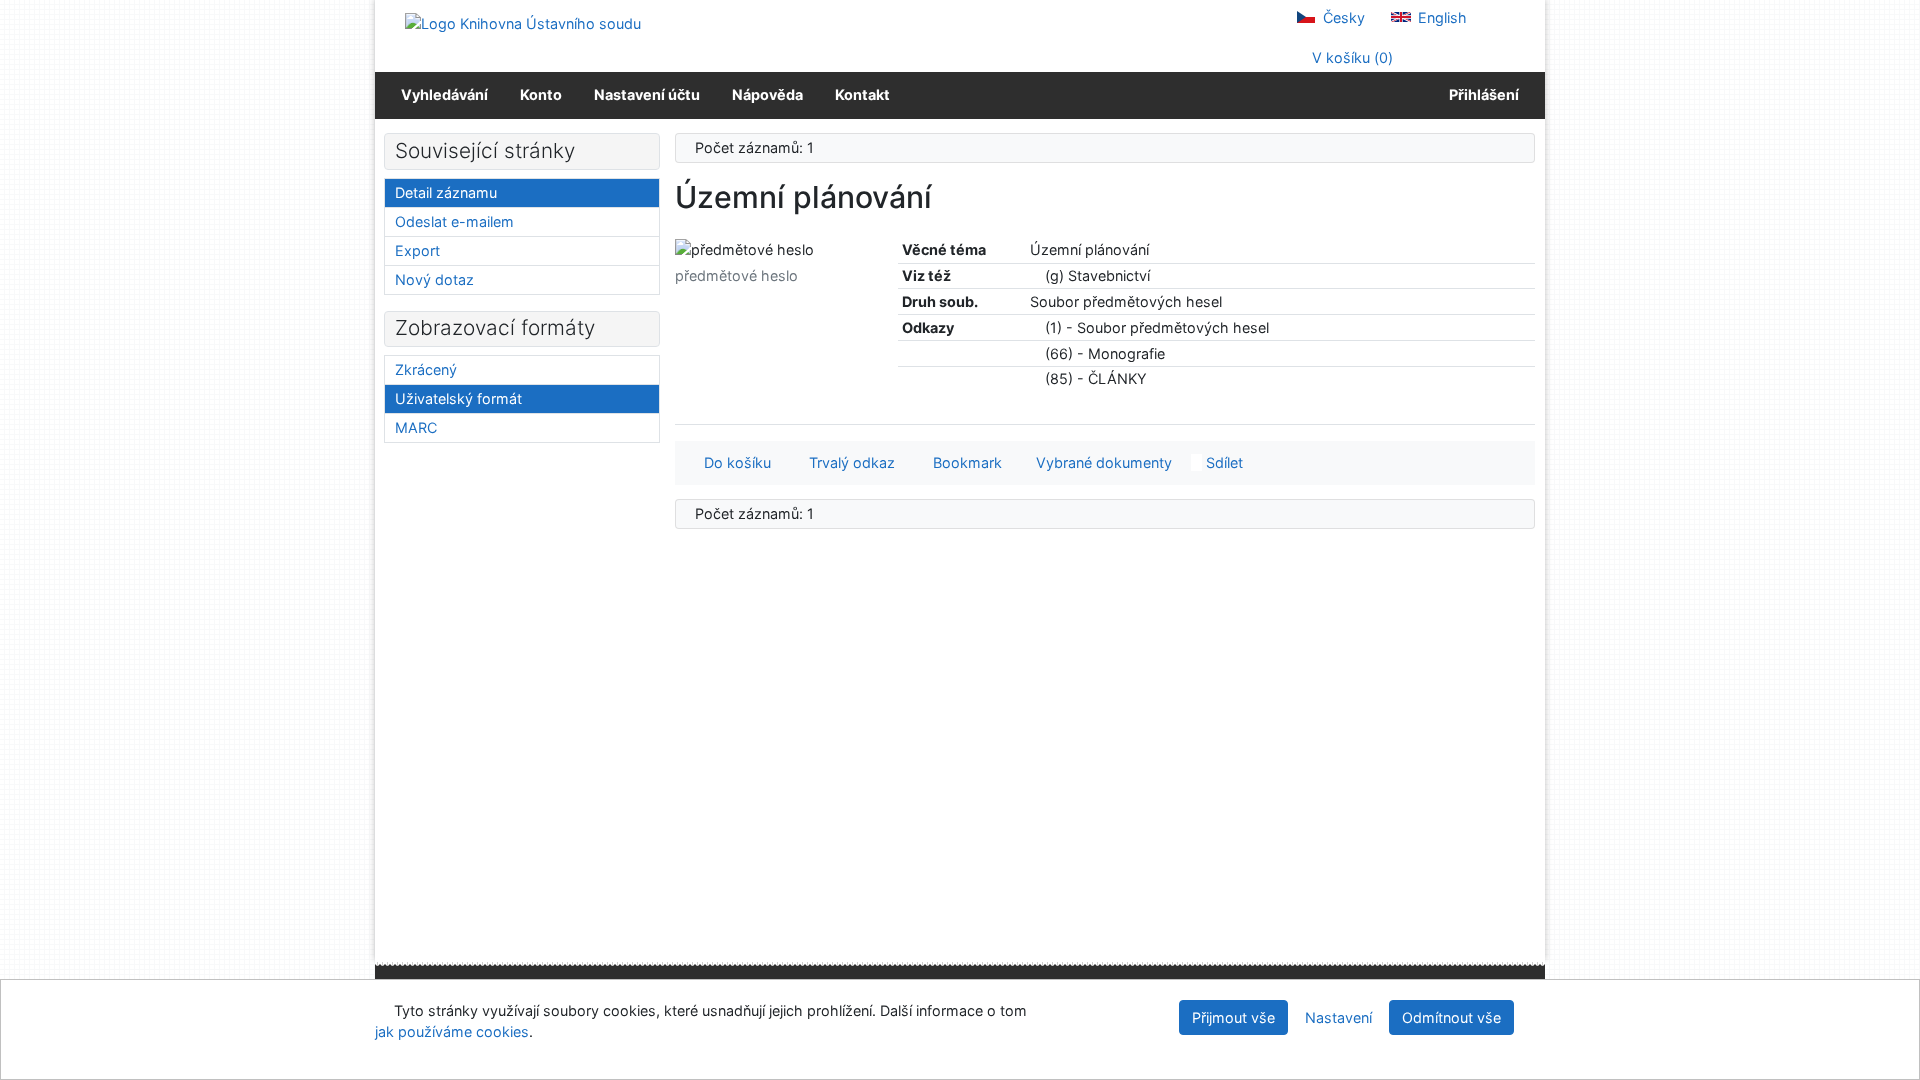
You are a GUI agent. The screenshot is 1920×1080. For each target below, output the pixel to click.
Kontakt (862, 94)
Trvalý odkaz (848, 462)
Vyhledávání (444, 94)
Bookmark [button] (963, 462)
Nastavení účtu (647, 94)
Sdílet (1222, 462)
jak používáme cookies (452, 1031)
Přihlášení (1481, 94)
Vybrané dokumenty (1102, 462)
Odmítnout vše (1451, 1017)
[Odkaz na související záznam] (1035, 275)
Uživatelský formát (458, 398)
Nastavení (1338, 1017)
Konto (541, 94)
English (1440, 17)
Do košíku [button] (733, 462)
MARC (416, 427)
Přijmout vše (1233, 1017)
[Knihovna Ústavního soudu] (523, 22)
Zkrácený (426, 369)
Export (417, 250)
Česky (1342, 17)
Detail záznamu (446, 192)
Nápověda (767, 94)
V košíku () (1350, 57)
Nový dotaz (434, 279)
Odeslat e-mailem (454, 221)
